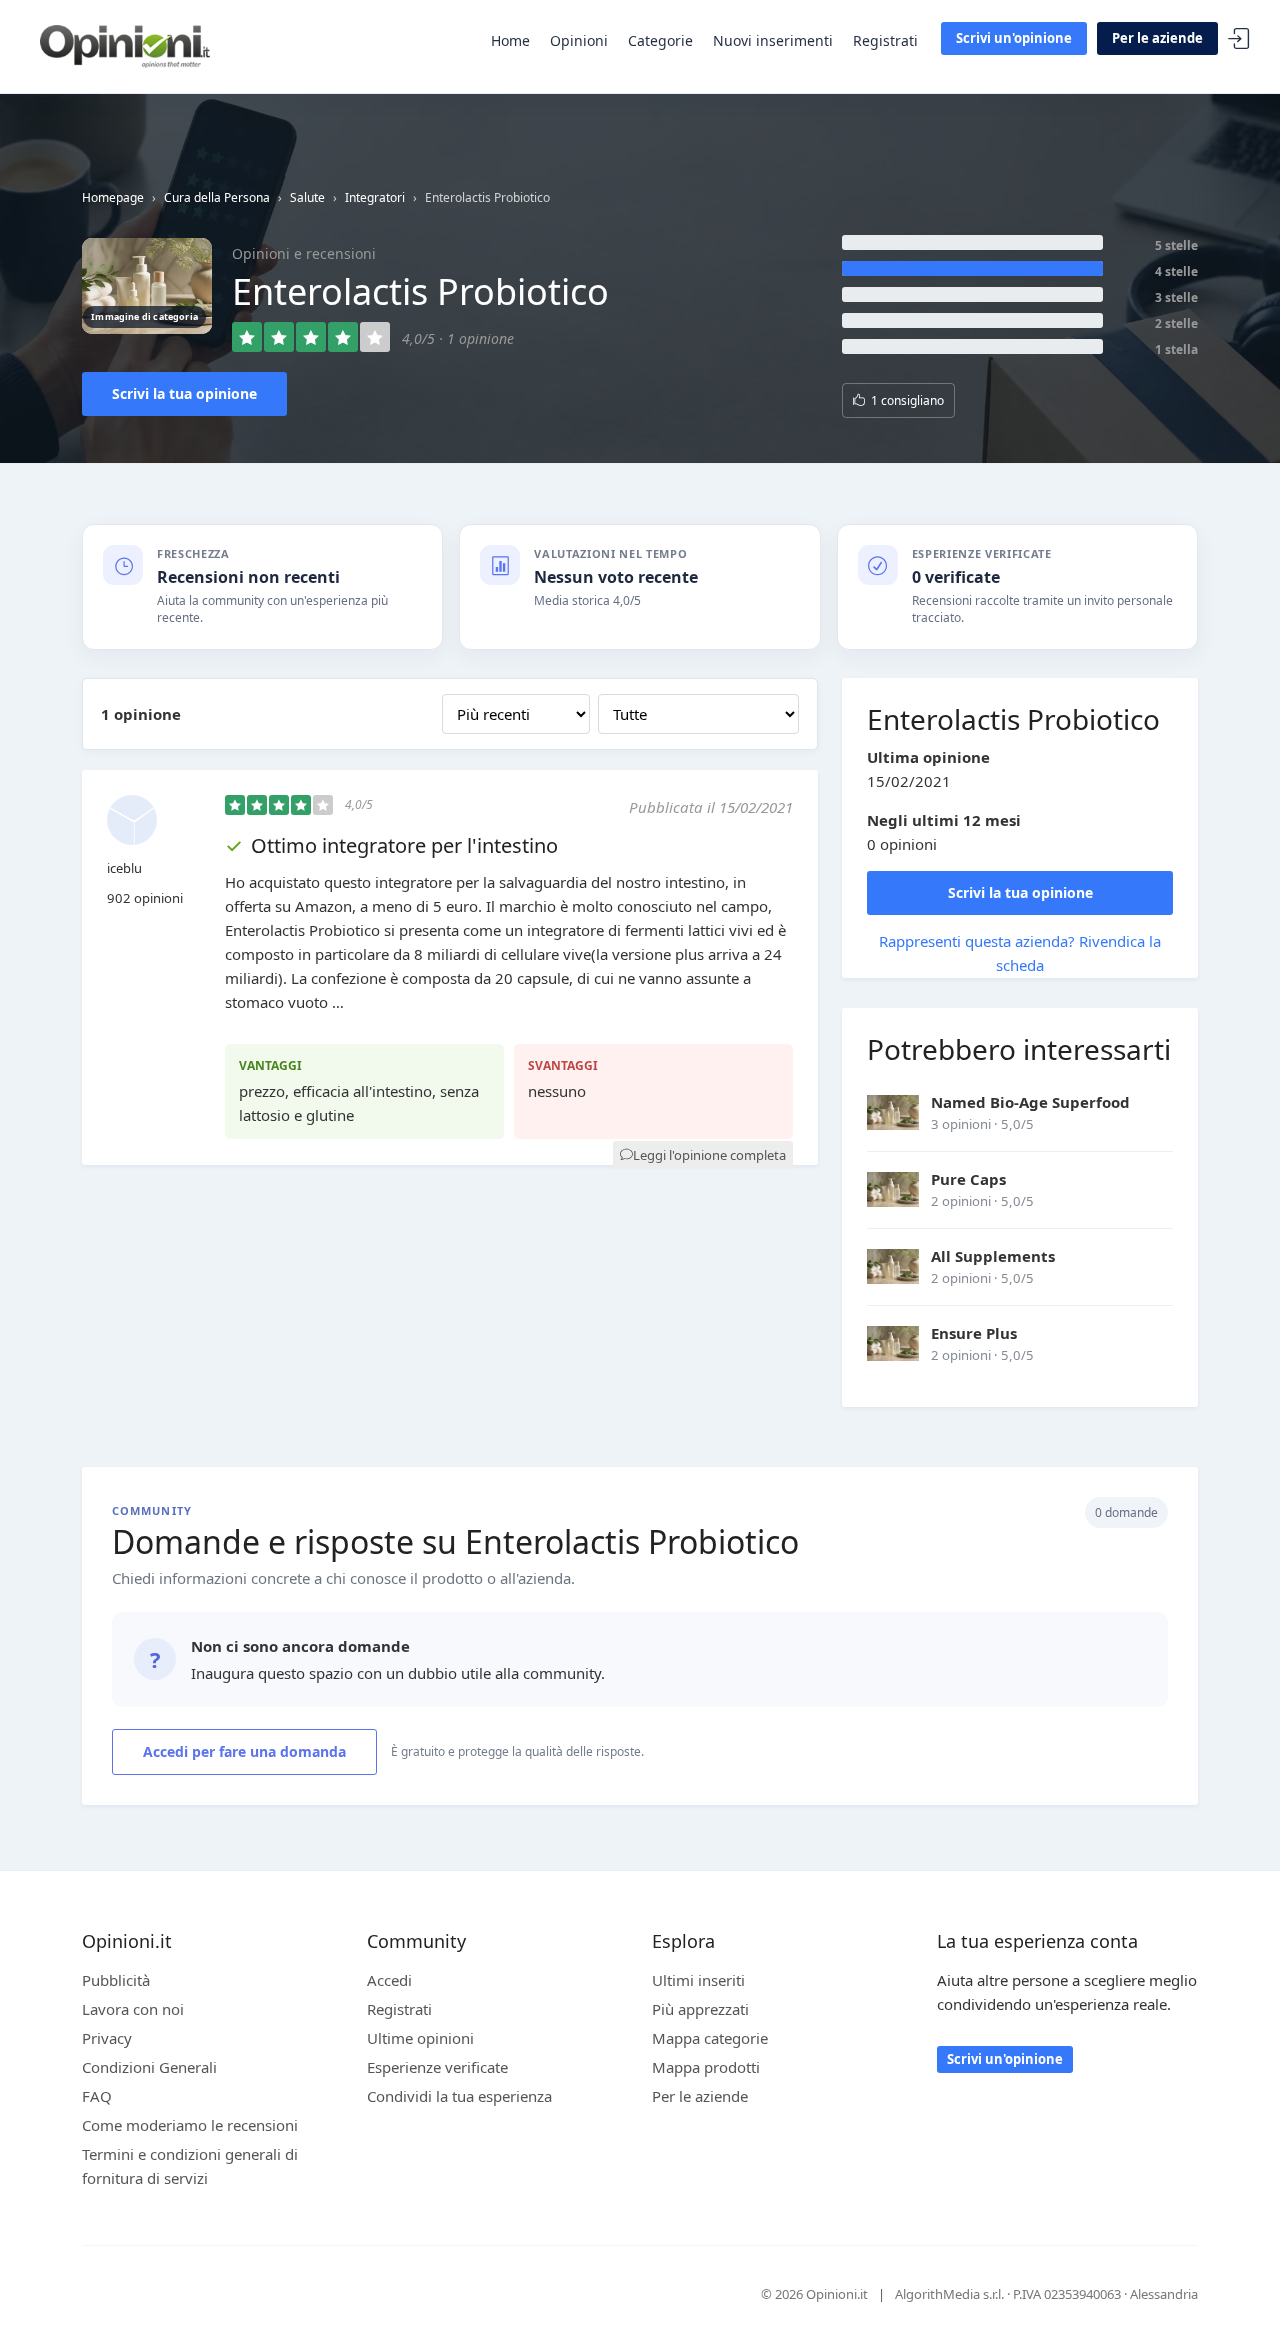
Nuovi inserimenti (773, 40)
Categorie (660, 40)
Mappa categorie (710, 2038)
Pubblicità (116, 1980)
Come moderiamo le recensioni (190, 2125)
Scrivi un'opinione (1014, 38)
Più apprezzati (700, 2009)
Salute (307, 197)
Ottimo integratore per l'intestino (404, 845)
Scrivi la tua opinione (184, 393)
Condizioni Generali (149, 2067)
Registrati (885, 40)
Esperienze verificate (437, 2067)
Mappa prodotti (706, 2067)
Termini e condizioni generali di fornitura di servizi (190, 2166)
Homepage (113, 197)
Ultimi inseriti (698, 1980)
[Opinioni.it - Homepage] (125, 45)
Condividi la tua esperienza (459, 2096)
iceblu (124, 868)
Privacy (107, 2038)
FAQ (97, 2096)
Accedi (1239, 39)
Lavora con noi (133, 2009)
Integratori (375, 197)
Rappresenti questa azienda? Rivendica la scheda (1020, 953)
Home (510, 40)
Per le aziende (1157, 38)
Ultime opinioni (420, 2038)
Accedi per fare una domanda (244, 1751)
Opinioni (579, 40)
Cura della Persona (217, 197)
